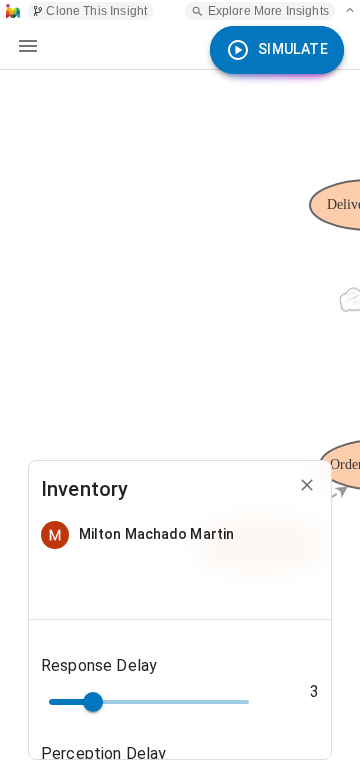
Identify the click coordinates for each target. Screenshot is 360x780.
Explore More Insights (268, 11)
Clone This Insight (96, 11)
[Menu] (28, 46)
